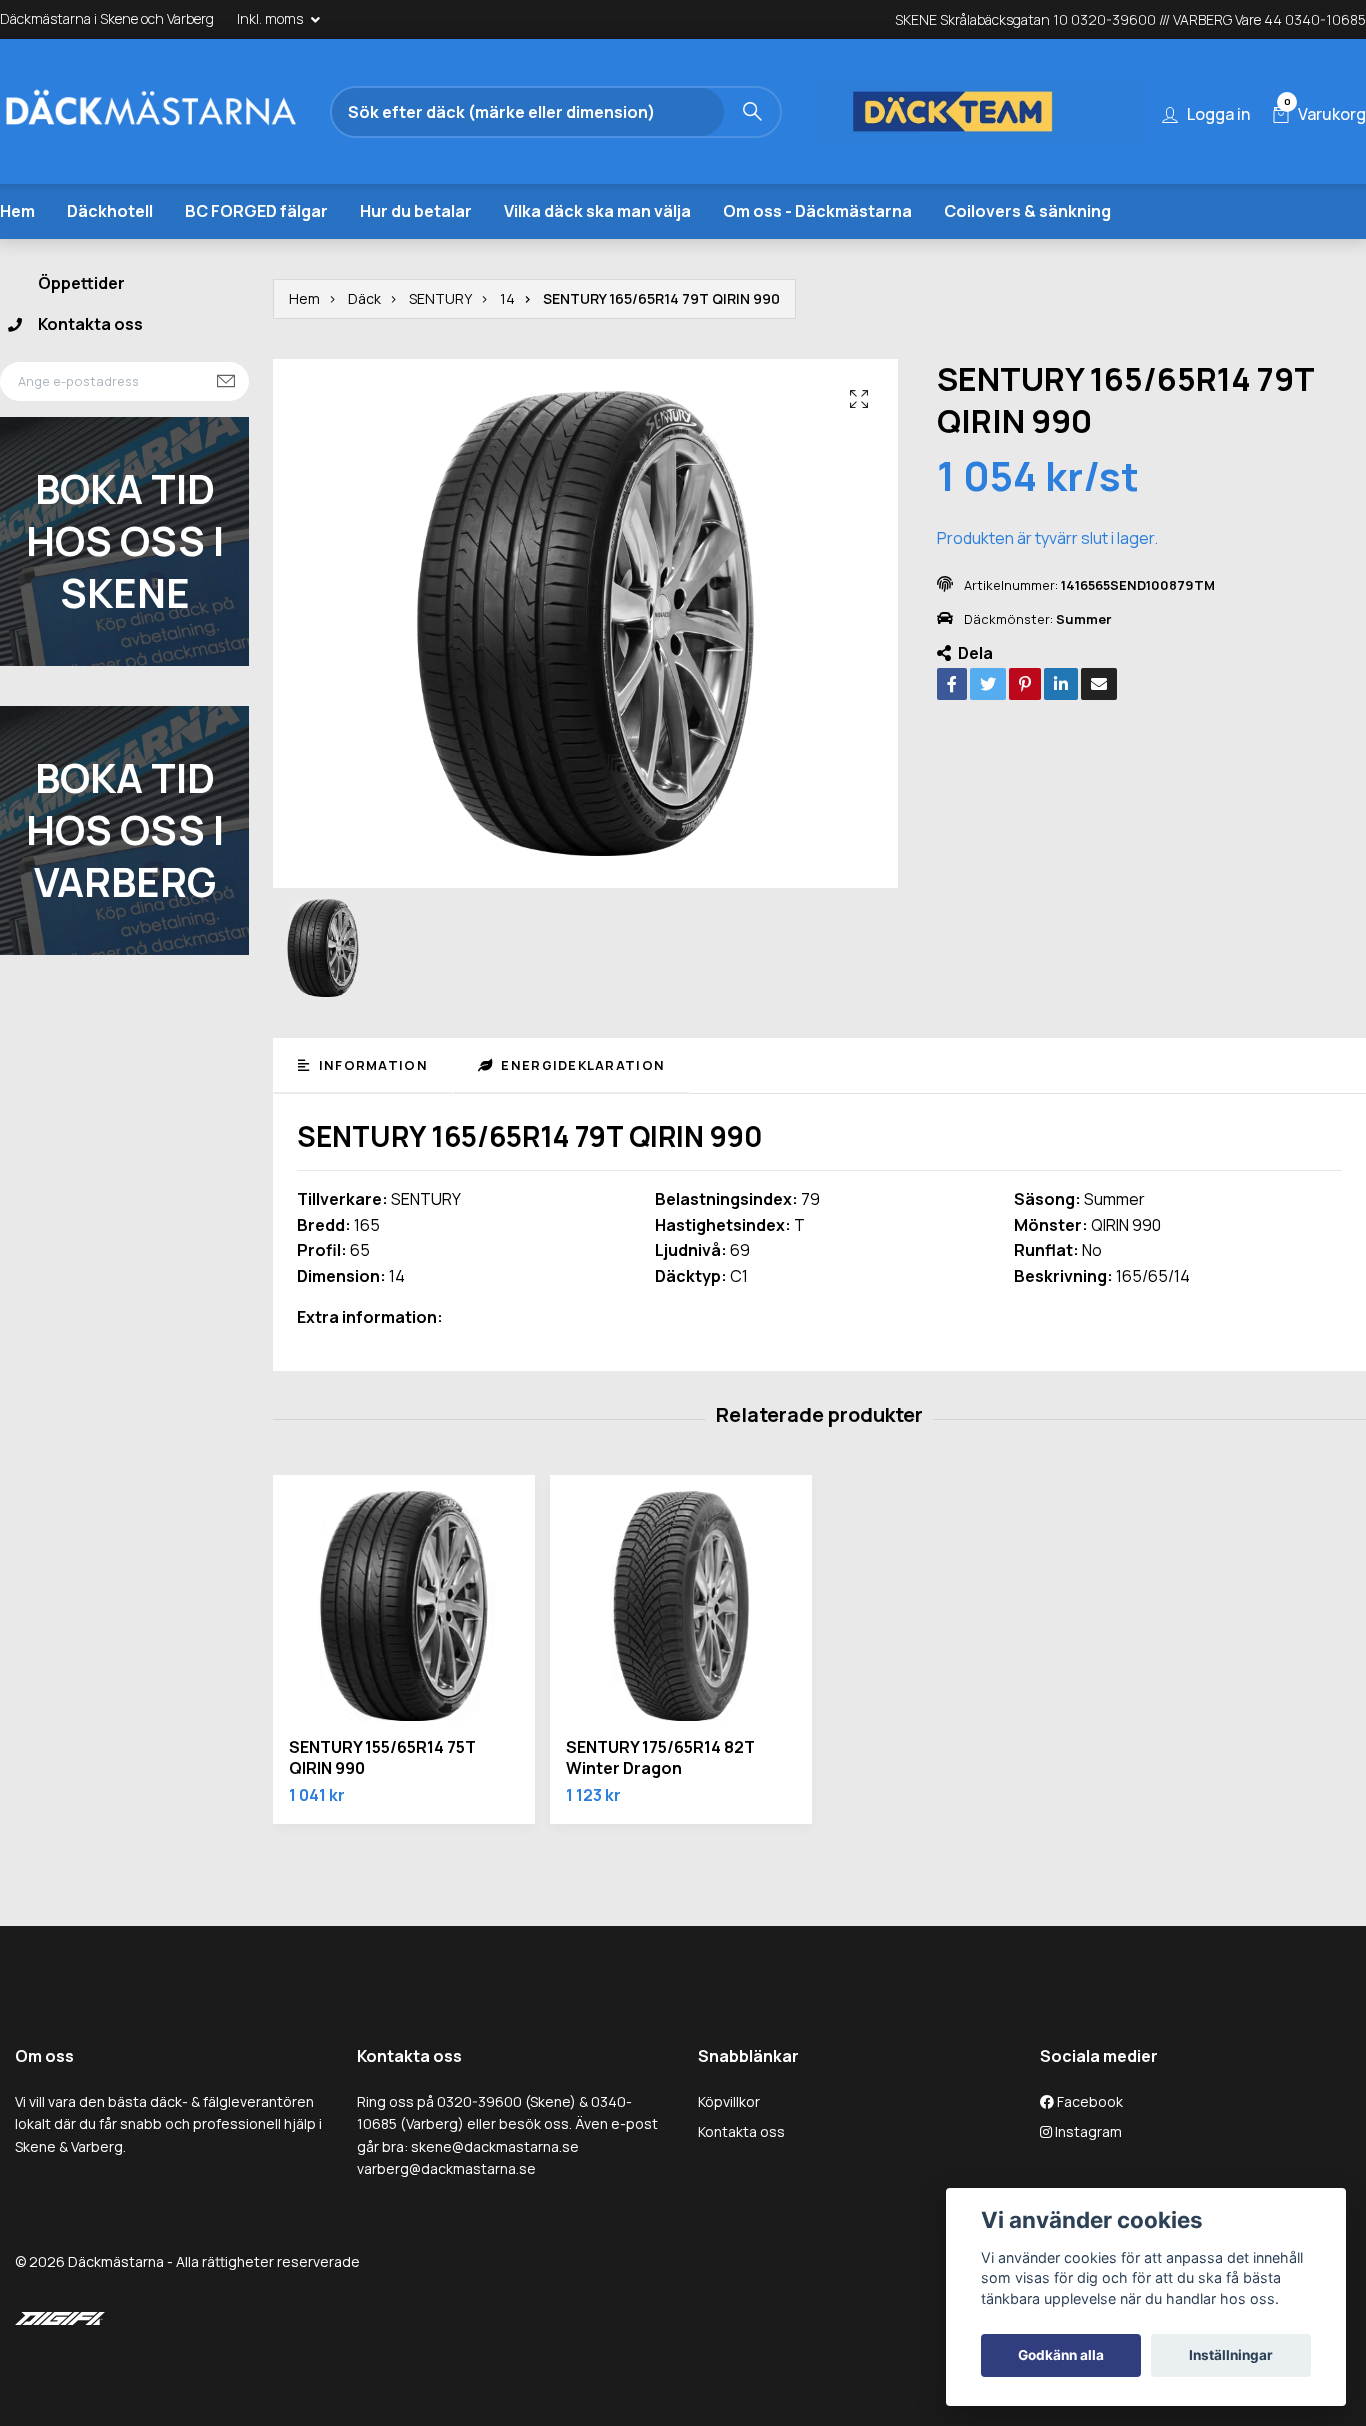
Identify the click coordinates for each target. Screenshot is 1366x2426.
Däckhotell (110, 211)
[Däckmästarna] (175, 112)
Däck (364, 298)
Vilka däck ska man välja (597, 211)
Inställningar (1231, 2355)
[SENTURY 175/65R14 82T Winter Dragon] (681, 1606)
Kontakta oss (90, 324)
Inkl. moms (271, 18)
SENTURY (440, 298)
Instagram (1087, 2131)
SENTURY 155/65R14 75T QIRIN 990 (382, 1757)
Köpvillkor (729, 2101)
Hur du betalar (416, 211)
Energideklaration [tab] (581, 1065)
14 (507, 298)
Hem (17, 211)
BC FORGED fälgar (256, 211)
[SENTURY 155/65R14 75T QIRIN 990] (404, 1606)
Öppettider (81, 283)
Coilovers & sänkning (1027, 211)
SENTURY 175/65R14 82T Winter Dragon (660, 1757)
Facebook (1088, 2101)
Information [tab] (370, 1065)
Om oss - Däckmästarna (817, 211)
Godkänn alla (1061, 2355)
